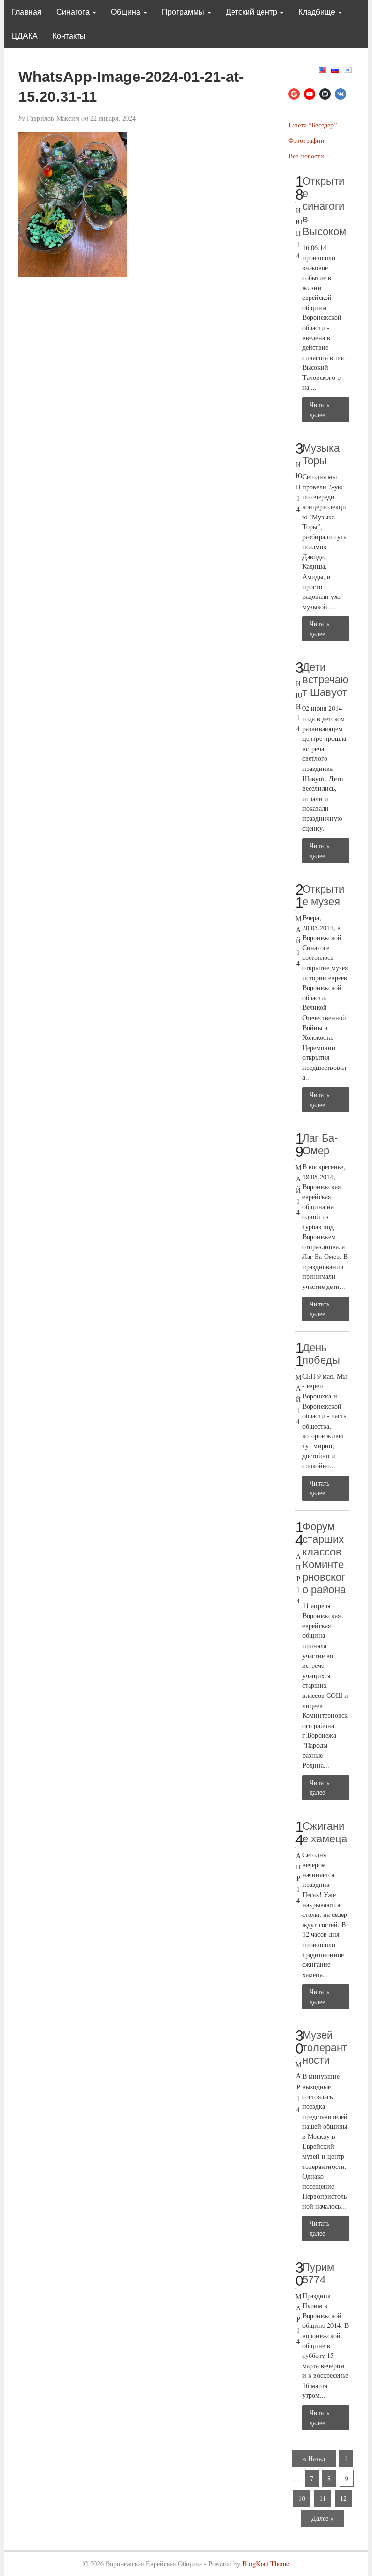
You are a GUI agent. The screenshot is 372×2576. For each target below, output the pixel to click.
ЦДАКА (25, 36)
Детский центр (252, 12)
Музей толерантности (325, 2048)
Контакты (69, 36)
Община (127, 12)
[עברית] (348, 69)
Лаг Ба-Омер (320, 1144)
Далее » (323, 2518)
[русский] (335, 69)
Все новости (306, 156)
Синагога (74, 12)
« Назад (314, 2458)
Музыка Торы (321, 454)
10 (302, 2498)
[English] (323, 69)
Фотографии (306, 140)
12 (343, 2498)
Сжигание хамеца (325, 1832)
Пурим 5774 (318, 2273)
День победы (321, 1354)
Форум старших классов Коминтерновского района (324, 1558)
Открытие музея (323, 895)
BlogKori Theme (266, 2564)
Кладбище (318, 12)
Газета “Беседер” (312, 125)
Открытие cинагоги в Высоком (324, 206)
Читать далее (319, 409)
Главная (27, 12)
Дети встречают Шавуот (325, 680)
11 (323, 2498)
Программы (184, 12)
